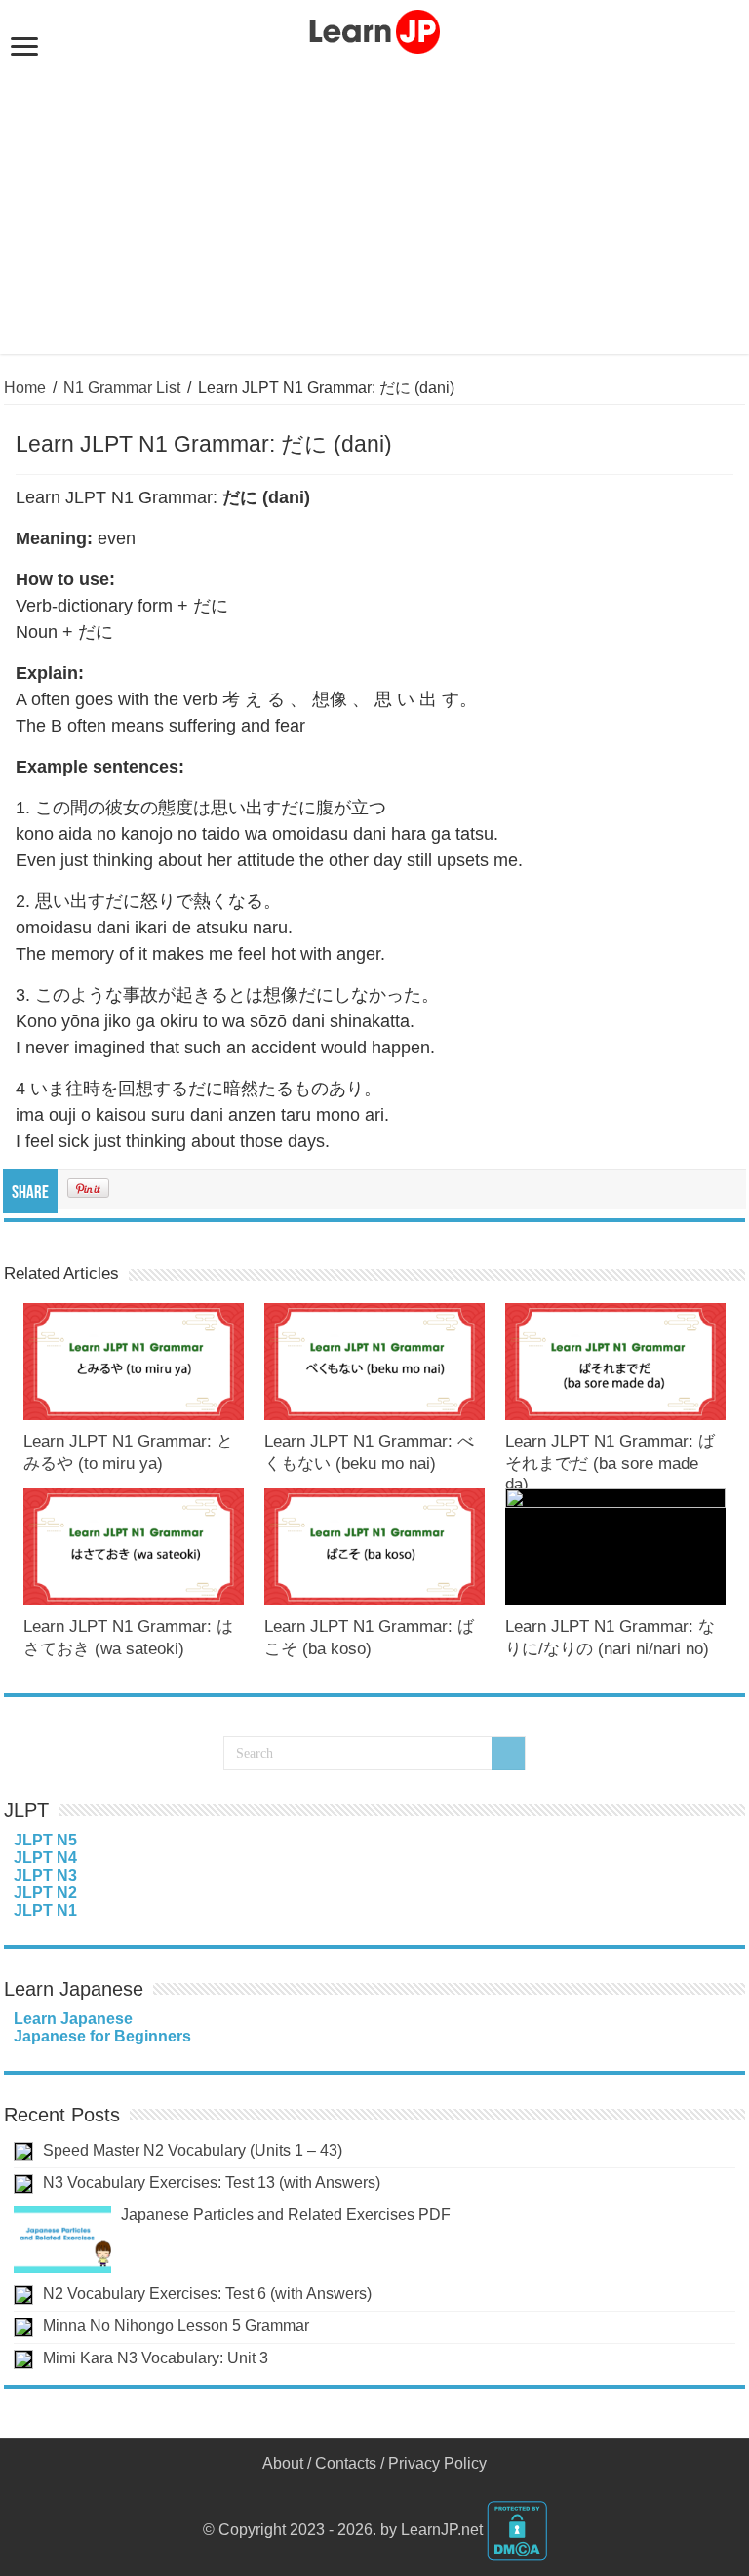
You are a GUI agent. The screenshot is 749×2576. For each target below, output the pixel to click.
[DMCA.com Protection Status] (517, 2530)
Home (25, 388)
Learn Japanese (73, 2019)
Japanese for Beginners (102, 2036)
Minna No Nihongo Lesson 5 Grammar (176, 2326)
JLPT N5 (45, 1840)
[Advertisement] (374, 203)
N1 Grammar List (122, 388)
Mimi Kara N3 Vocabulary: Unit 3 (156, 2358)
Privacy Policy (437, 2463)
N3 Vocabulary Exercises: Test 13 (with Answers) (212, 2182)
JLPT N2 (45, 1893)
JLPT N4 (45, 1858)
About (283, 2463)
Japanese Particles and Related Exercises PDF (286, 2215)
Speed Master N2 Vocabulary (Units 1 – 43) (193, 2150)
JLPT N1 (45, 1910)
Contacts (346, 2463)
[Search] (508, 1754)
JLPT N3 (45, 1875)
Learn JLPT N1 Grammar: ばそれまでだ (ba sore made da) (610, 1463)
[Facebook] (375, 2487)
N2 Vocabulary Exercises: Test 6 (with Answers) (207, 2294)
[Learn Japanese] (374, 28)
